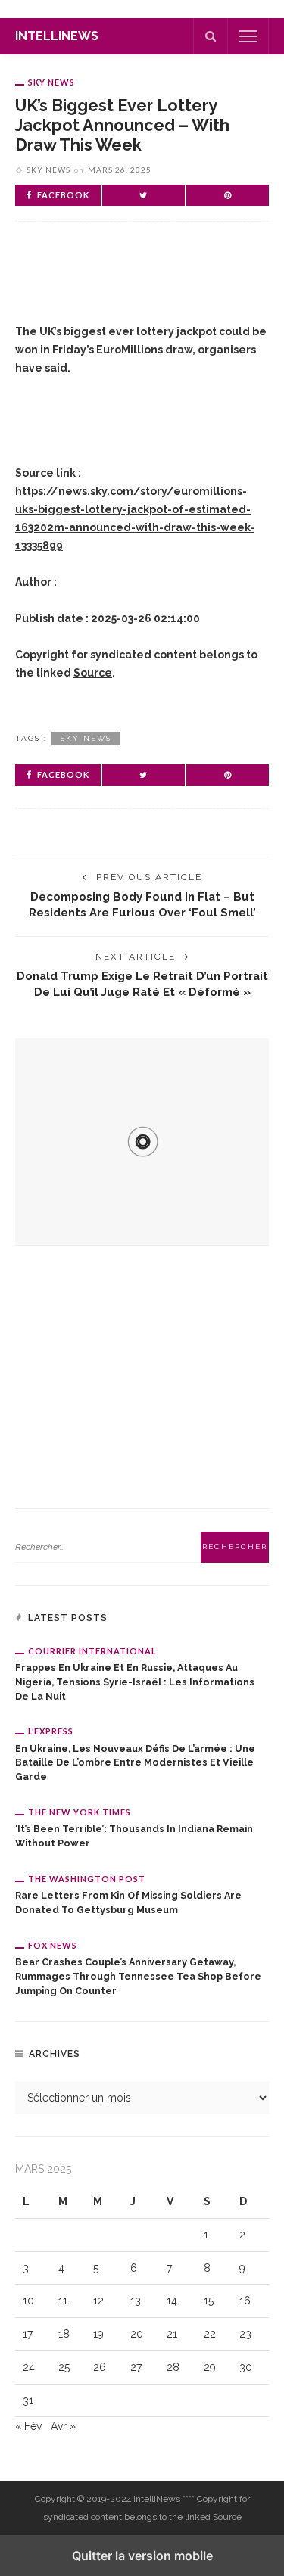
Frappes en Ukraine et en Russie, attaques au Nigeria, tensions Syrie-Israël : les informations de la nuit (135, 1682)
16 (245, 2301)
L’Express (51, 1731)
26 (100, 2367)
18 (64, 2334)
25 (64, 2367)
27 (136, 2367)
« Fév (28, 2426)
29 (210, 2367)
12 (98, 2301)
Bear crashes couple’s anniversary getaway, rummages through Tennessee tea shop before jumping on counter (138, 1976)
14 (172, 2301)
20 (137, 2334)
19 (98, 2334)
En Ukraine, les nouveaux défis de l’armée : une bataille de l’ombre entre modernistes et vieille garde (135, 1763)
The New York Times (80, 1812)
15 (209, 2301)
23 (245, 2334)
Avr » (63, 2426)
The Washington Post (87, 1879)
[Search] (211, 36)
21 (172, 2334)
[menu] (248, 36)
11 (63, 2301)
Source (93, 673)
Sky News (51, 82)
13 (136, 2301)
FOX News (53, 1945)
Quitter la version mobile (142, 2556)
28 (173, 2367)
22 (210, 2334)
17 (28, 2334)
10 (28, 2301)
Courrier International (92, 1651)
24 (29, 2367)
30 (246, 2367)
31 (28, 2400)
